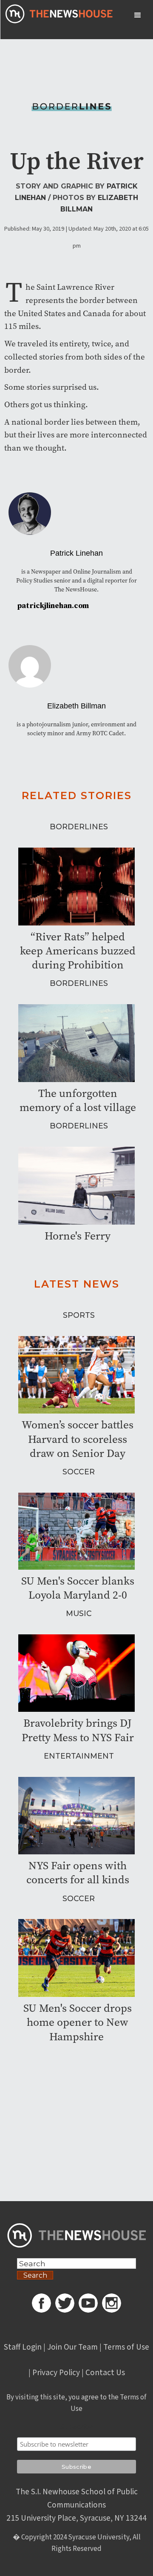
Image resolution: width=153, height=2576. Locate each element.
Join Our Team (72, 2347)
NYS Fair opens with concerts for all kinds (78, 1873)
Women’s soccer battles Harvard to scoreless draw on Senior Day (78, 1439)
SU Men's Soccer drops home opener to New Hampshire (78, 2022)
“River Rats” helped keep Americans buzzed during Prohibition (78, 951)
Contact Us (105, 2373)
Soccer (79, 1472)
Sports (79, 1315)
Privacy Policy (56, 2373)
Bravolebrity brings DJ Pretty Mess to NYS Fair (78, 1730)
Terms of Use (126, 2347)
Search (35, 2275)
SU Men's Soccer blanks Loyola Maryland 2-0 (78, 1588)
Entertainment (79, 1756)
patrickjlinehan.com (53, 606)
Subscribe (76, 2427)
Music (79, 1613)
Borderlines (79, 827)
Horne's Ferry (78, 1236)
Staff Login (23, 2347)
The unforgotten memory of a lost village (78, 1100)
